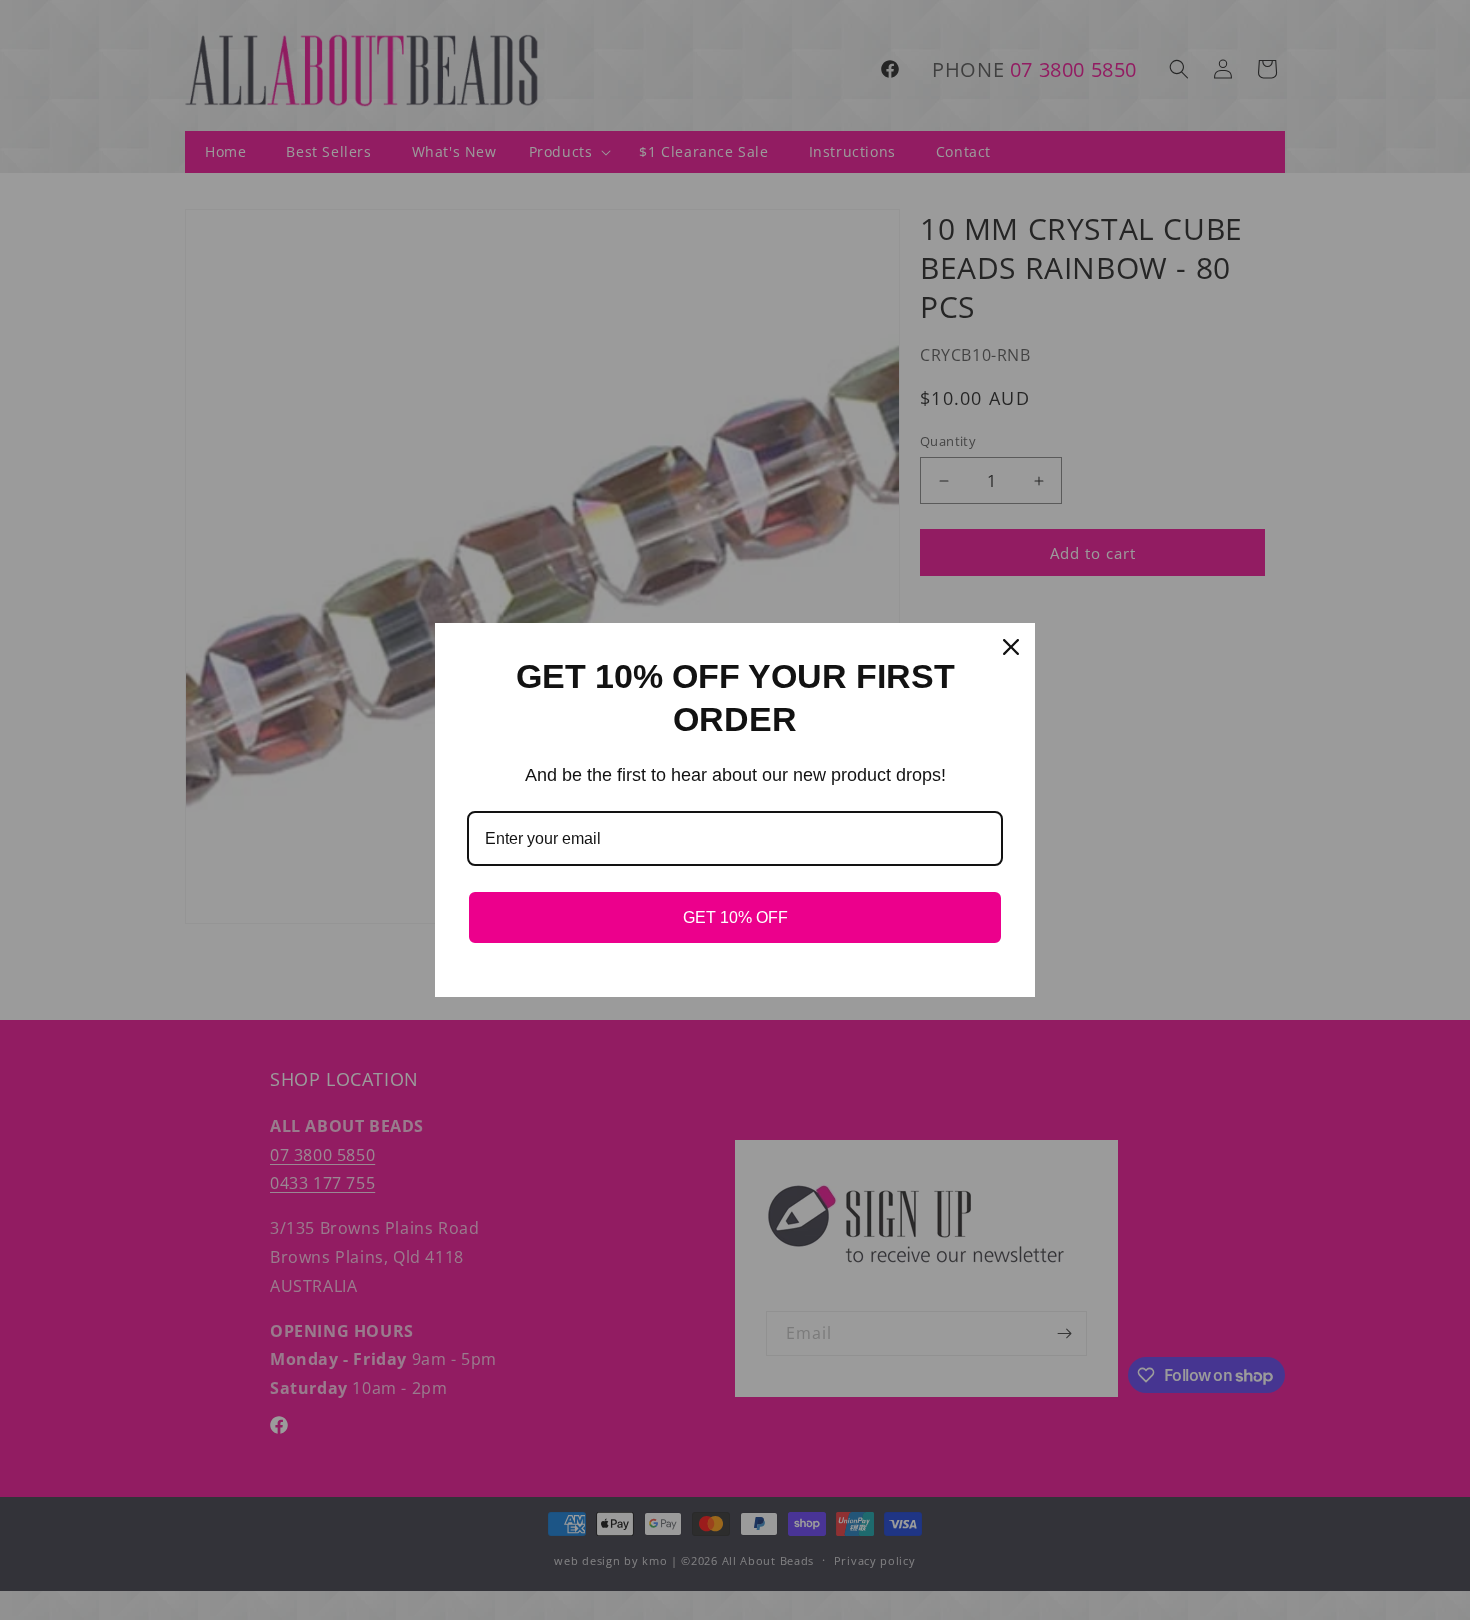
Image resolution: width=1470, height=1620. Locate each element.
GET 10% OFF (735, 917)
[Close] (1011, 647)
